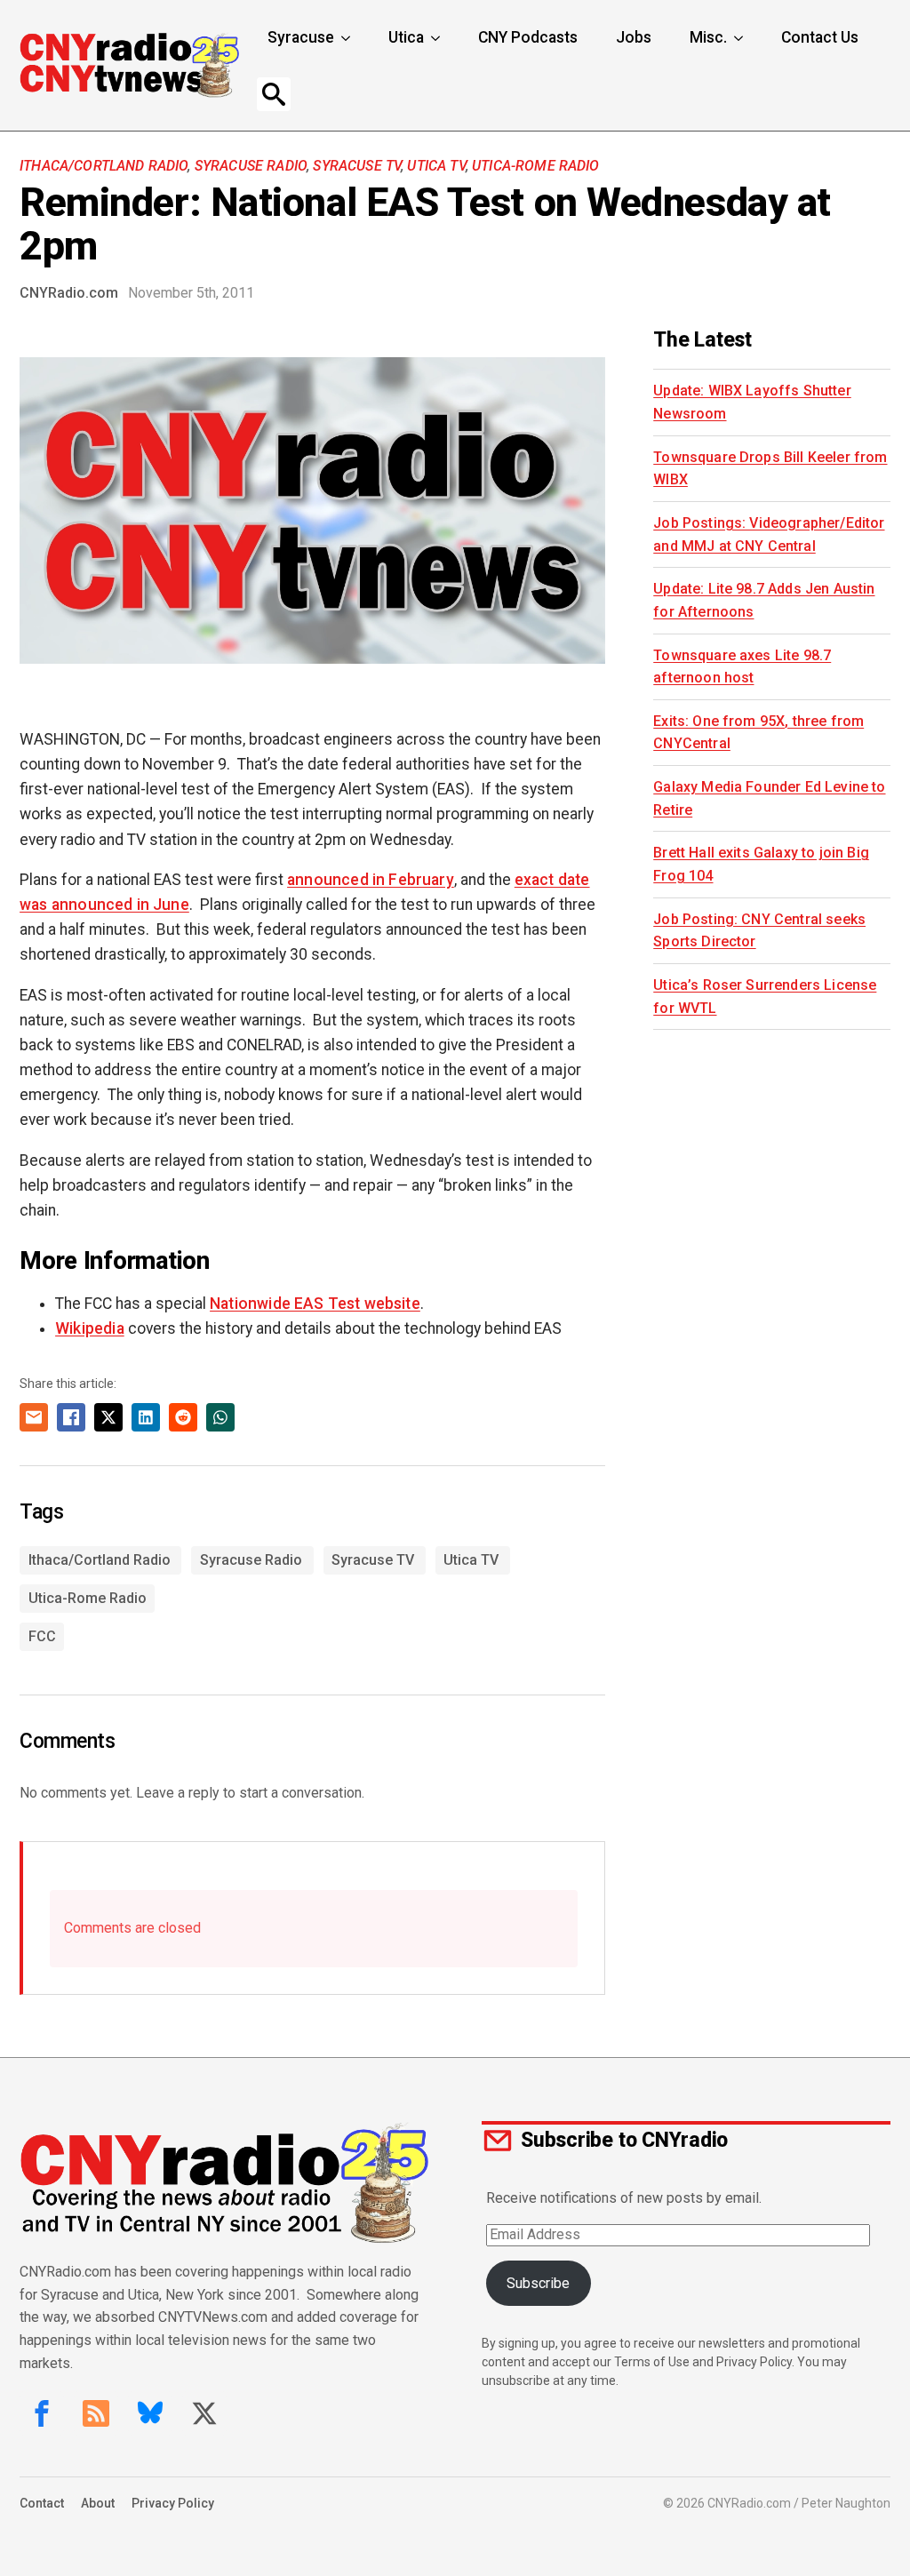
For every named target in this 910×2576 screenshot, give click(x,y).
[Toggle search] (274, 94)
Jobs (634, 37)
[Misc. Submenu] (740, 38)
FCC (42, 1636)
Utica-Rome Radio (536, 166)
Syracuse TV (357, 166)
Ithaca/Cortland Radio (104, 166)
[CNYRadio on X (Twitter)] (204, 2413)
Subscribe (538, 2283)
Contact (42, 2503)
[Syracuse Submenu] (347, 38)
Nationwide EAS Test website (315, 1304)
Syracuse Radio (251, 166)
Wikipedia (90, 1328)
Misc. (708, 37)
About (98, 2503)
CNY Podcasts (528, 37)
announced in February (371, 880)
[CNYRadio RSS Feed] (96, 2413)
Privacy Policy (173, 2503)
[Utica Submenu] (437, 38)
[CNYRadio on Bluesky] (150, 2413)
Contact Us (820, 37)
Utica (406, 37)
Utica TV (436, 166)
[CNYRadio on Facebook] (42, 2413)
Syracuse (301, 37)
